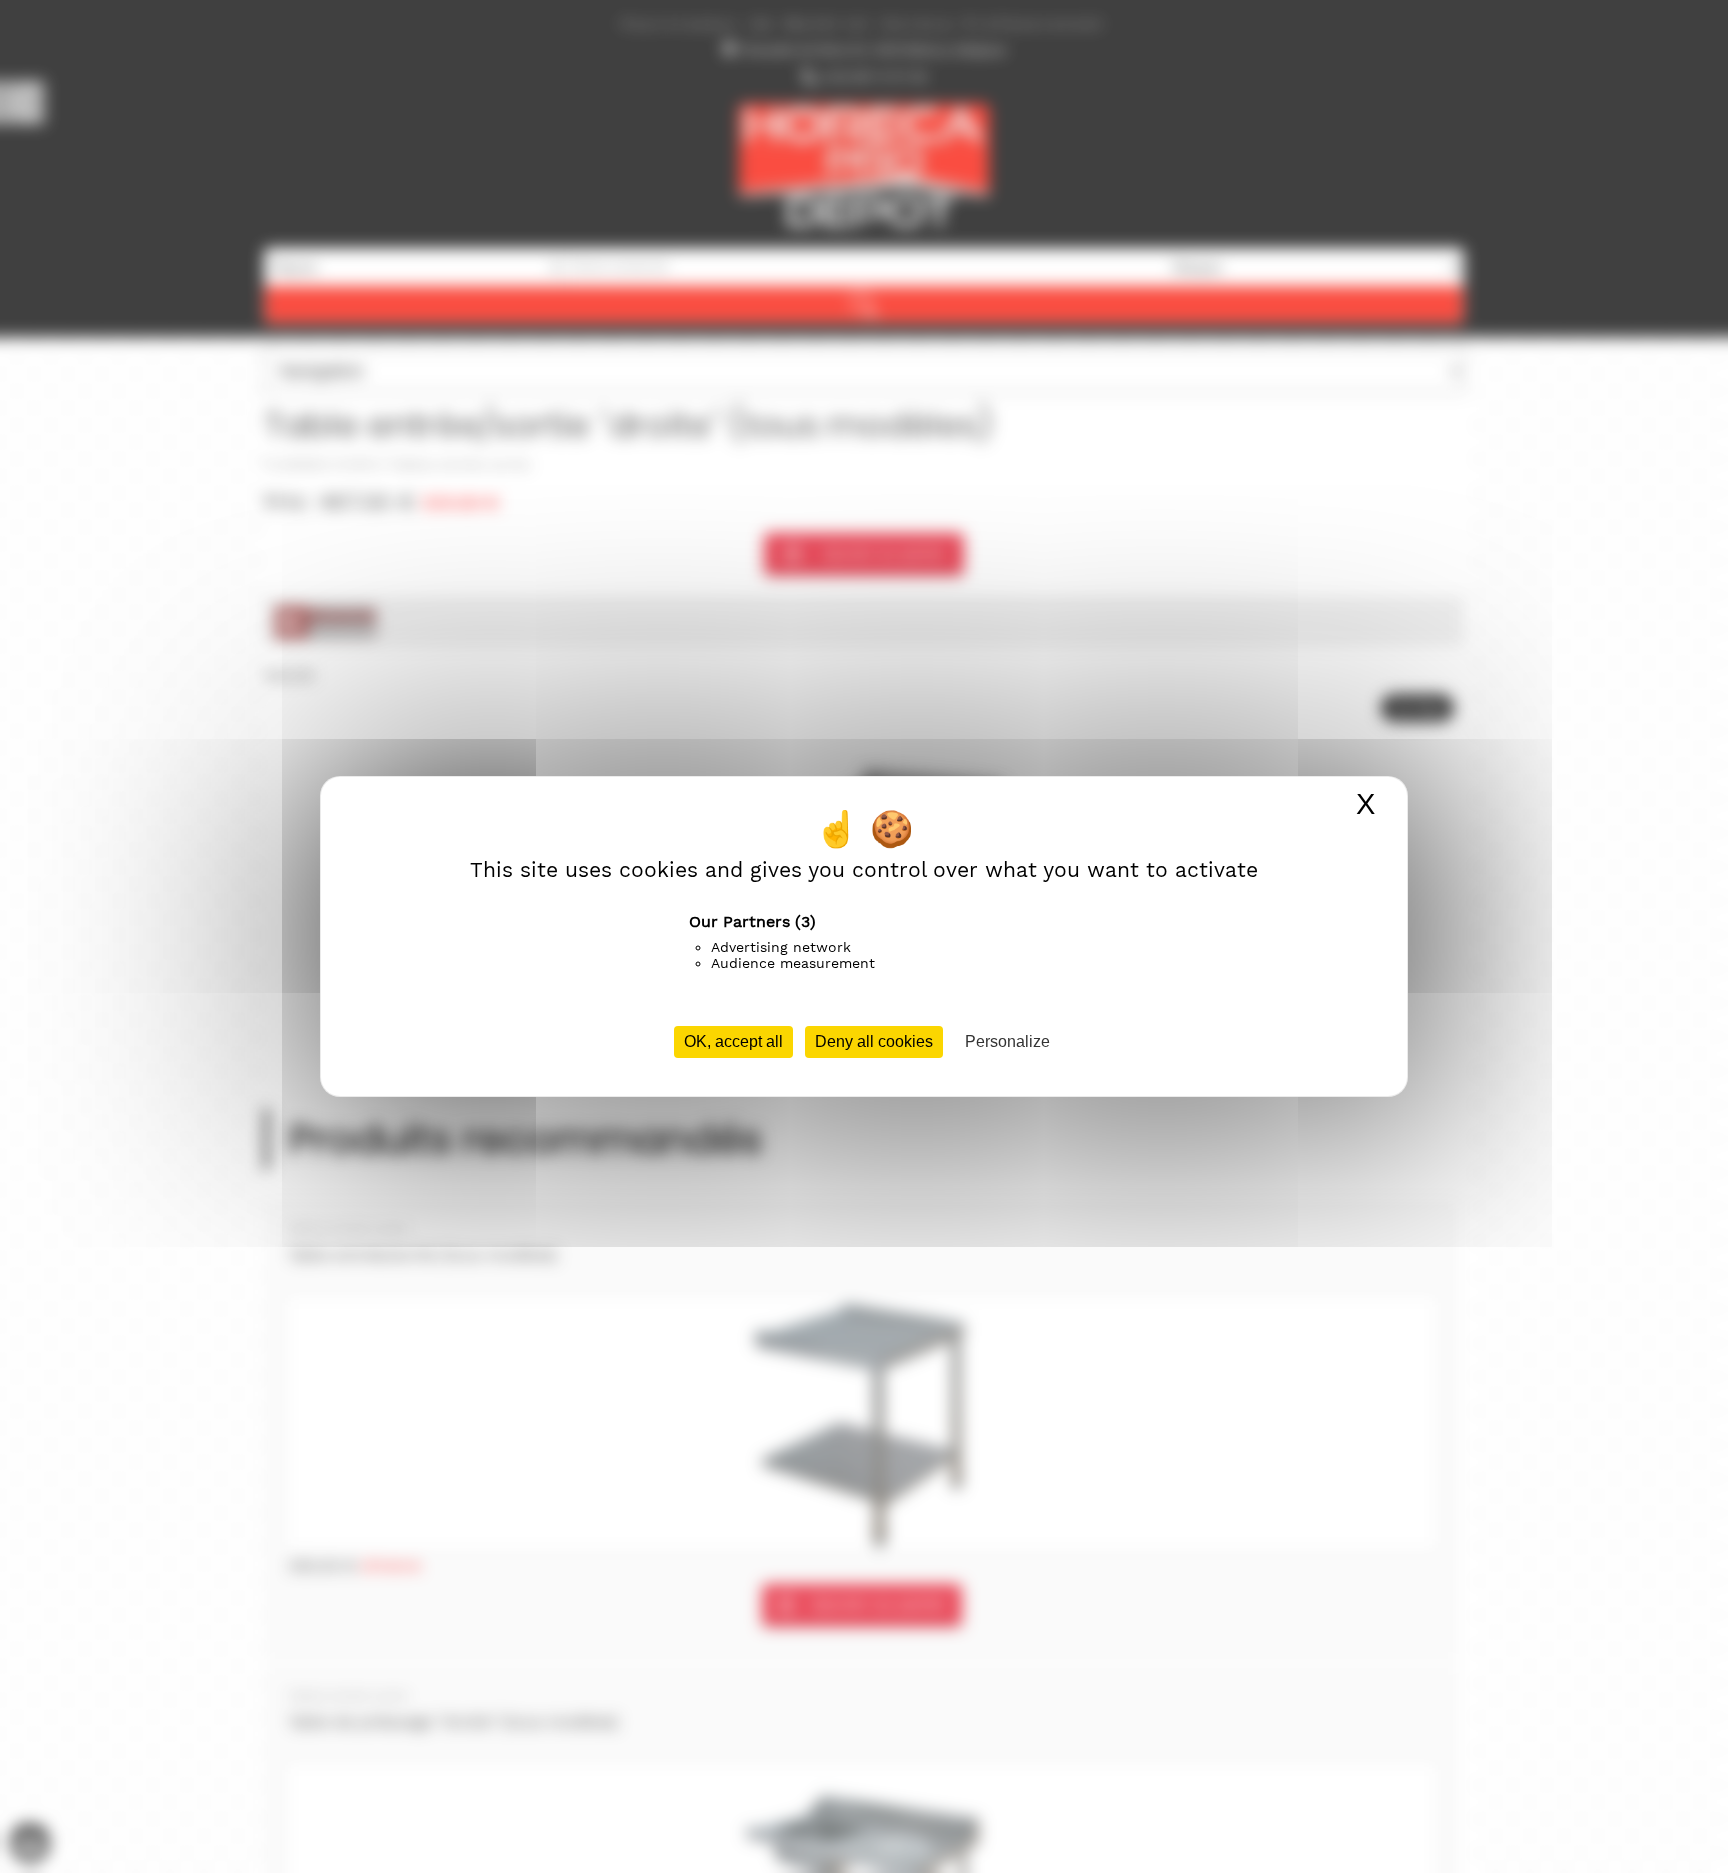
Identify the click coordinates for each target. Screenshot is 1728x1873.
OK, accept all (733, 1041)
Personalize (1007, 1041)
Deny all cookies (874, 1041)
